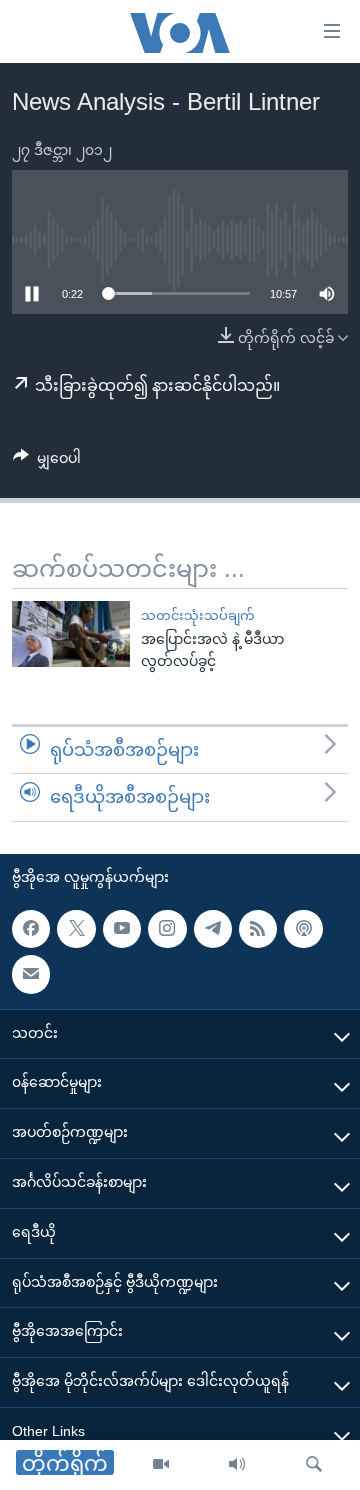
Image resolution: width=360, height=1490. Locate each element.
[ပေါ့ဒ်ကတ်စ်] (303, 929)
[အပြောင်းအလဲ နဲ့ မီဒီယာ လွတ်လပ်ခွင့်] (71, 634)
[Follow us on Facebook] (31, 929)
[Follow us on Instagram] (167, 929)
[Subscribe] (31, 974)
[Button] (47, 462)
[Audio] (237, 1465)
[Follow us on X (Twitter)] (76, 929)
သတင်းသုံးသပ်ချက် (198, 615)
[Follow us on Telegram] (213, 929)
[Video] (161, 1465)
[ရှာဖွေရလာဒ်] (314, 1465)
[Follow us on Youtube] (122, 929)
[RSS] (258, 929)
